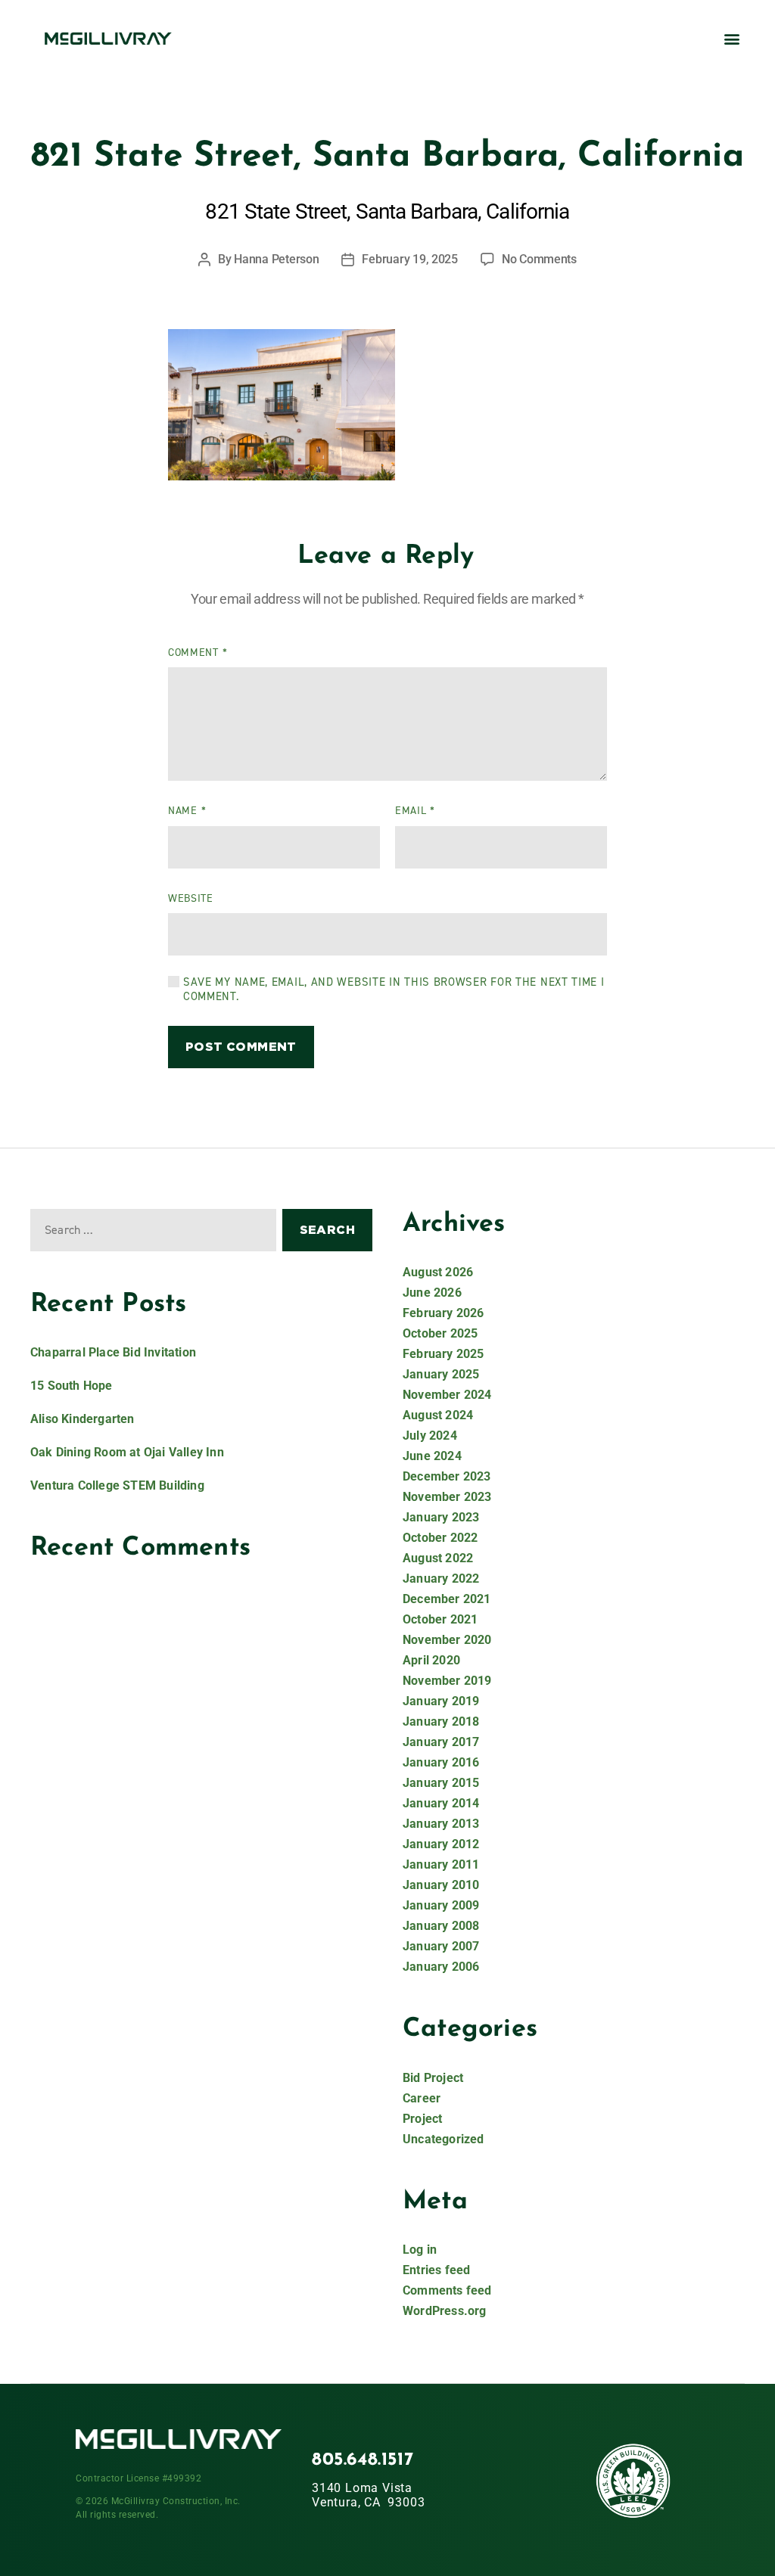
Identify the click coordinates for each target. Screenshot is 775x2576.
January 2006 (441, 1967)
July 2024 (430, 1436)
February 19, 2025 (409, 259)
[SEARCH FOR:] (150, 1233)
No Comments (539, 259)
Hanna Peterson (276, 259)
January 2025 (441, 1374)
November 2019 (447, 1681)
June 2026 (432, 1293)
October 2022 (440, 1538)
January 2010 (441, 1885)
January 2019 (441, 1701)
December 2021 (447, 1599)
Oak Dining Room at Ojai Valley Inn (127, 1452)
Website (191, 898)
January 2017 (441, 1742)
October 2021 (440, 1619)
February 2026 (444, 1313)
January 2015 (441, 1783)
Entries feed (436, 2270)
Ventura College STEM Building (117, 1485)
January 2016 (441, 1762)
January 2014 (441, 1803)
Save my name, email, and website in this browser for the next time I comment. (394, 990)
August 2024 (438, 1415)
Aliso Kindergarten (82, 1419)
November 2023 (447, 1497)
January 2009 (441, 1905)
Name (187, 811)
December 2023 (447, 1476)
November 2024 (447, 1395)
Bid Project (433, 2078)
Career (422, 2098)
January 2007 (441, 1946)
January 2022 (441, 1579)
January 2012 (441, 1844)
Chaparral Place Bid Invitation (113, 1352)
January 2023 (441, 1517)
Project (422, 2119)
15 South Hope (72, 1386)
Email (415, 811)
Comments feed (447, 2290)
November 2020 (447, 1640)
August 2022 (438, 1558)
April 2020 (431, 1660)
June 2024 (432, 1456)
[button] (732, 38)
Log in (420, 2250)
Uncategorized (444, 2139)
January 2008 (441, 1926)
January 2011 (441, 1864)
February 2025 (444, 1354)
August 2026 (438, 1272)
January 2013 (441, 1824)
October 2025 (440, 1333)
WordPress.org (445, 2311)
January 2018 (441, 1721)
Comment (198, 653)
